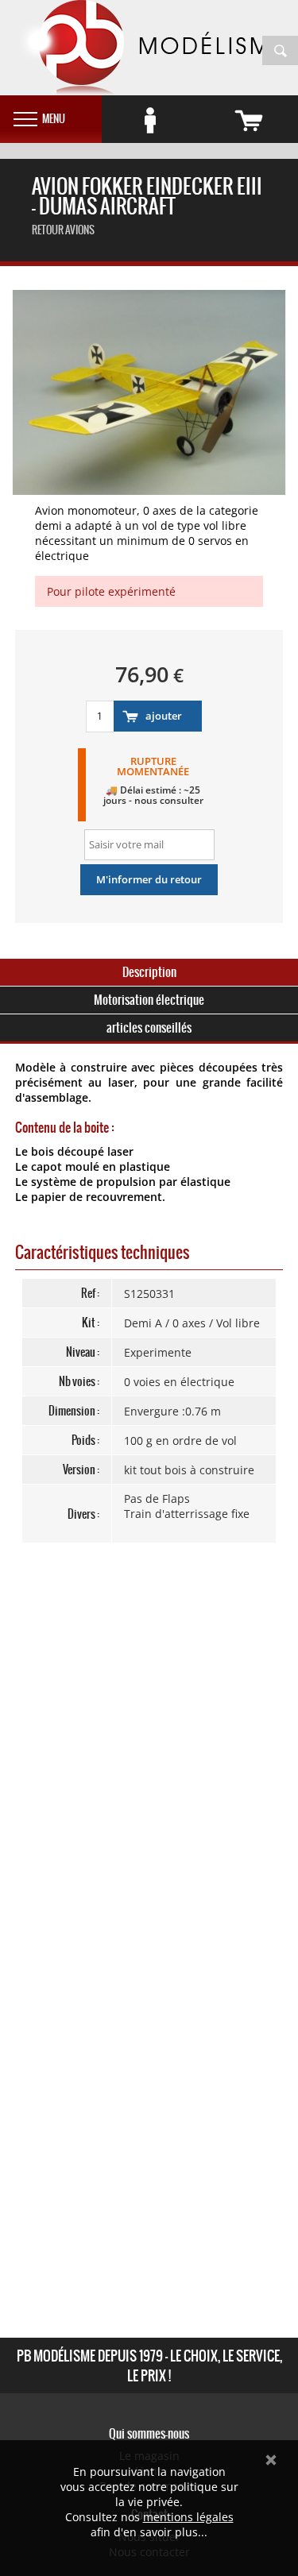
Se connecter (151, 121)
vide (249, 121)
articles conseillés (149, 1027)
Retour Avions (63, 230)
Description (149, 972)
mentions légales (188, 2517)
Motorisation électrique (149, 1000)
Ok (271, 2460)
